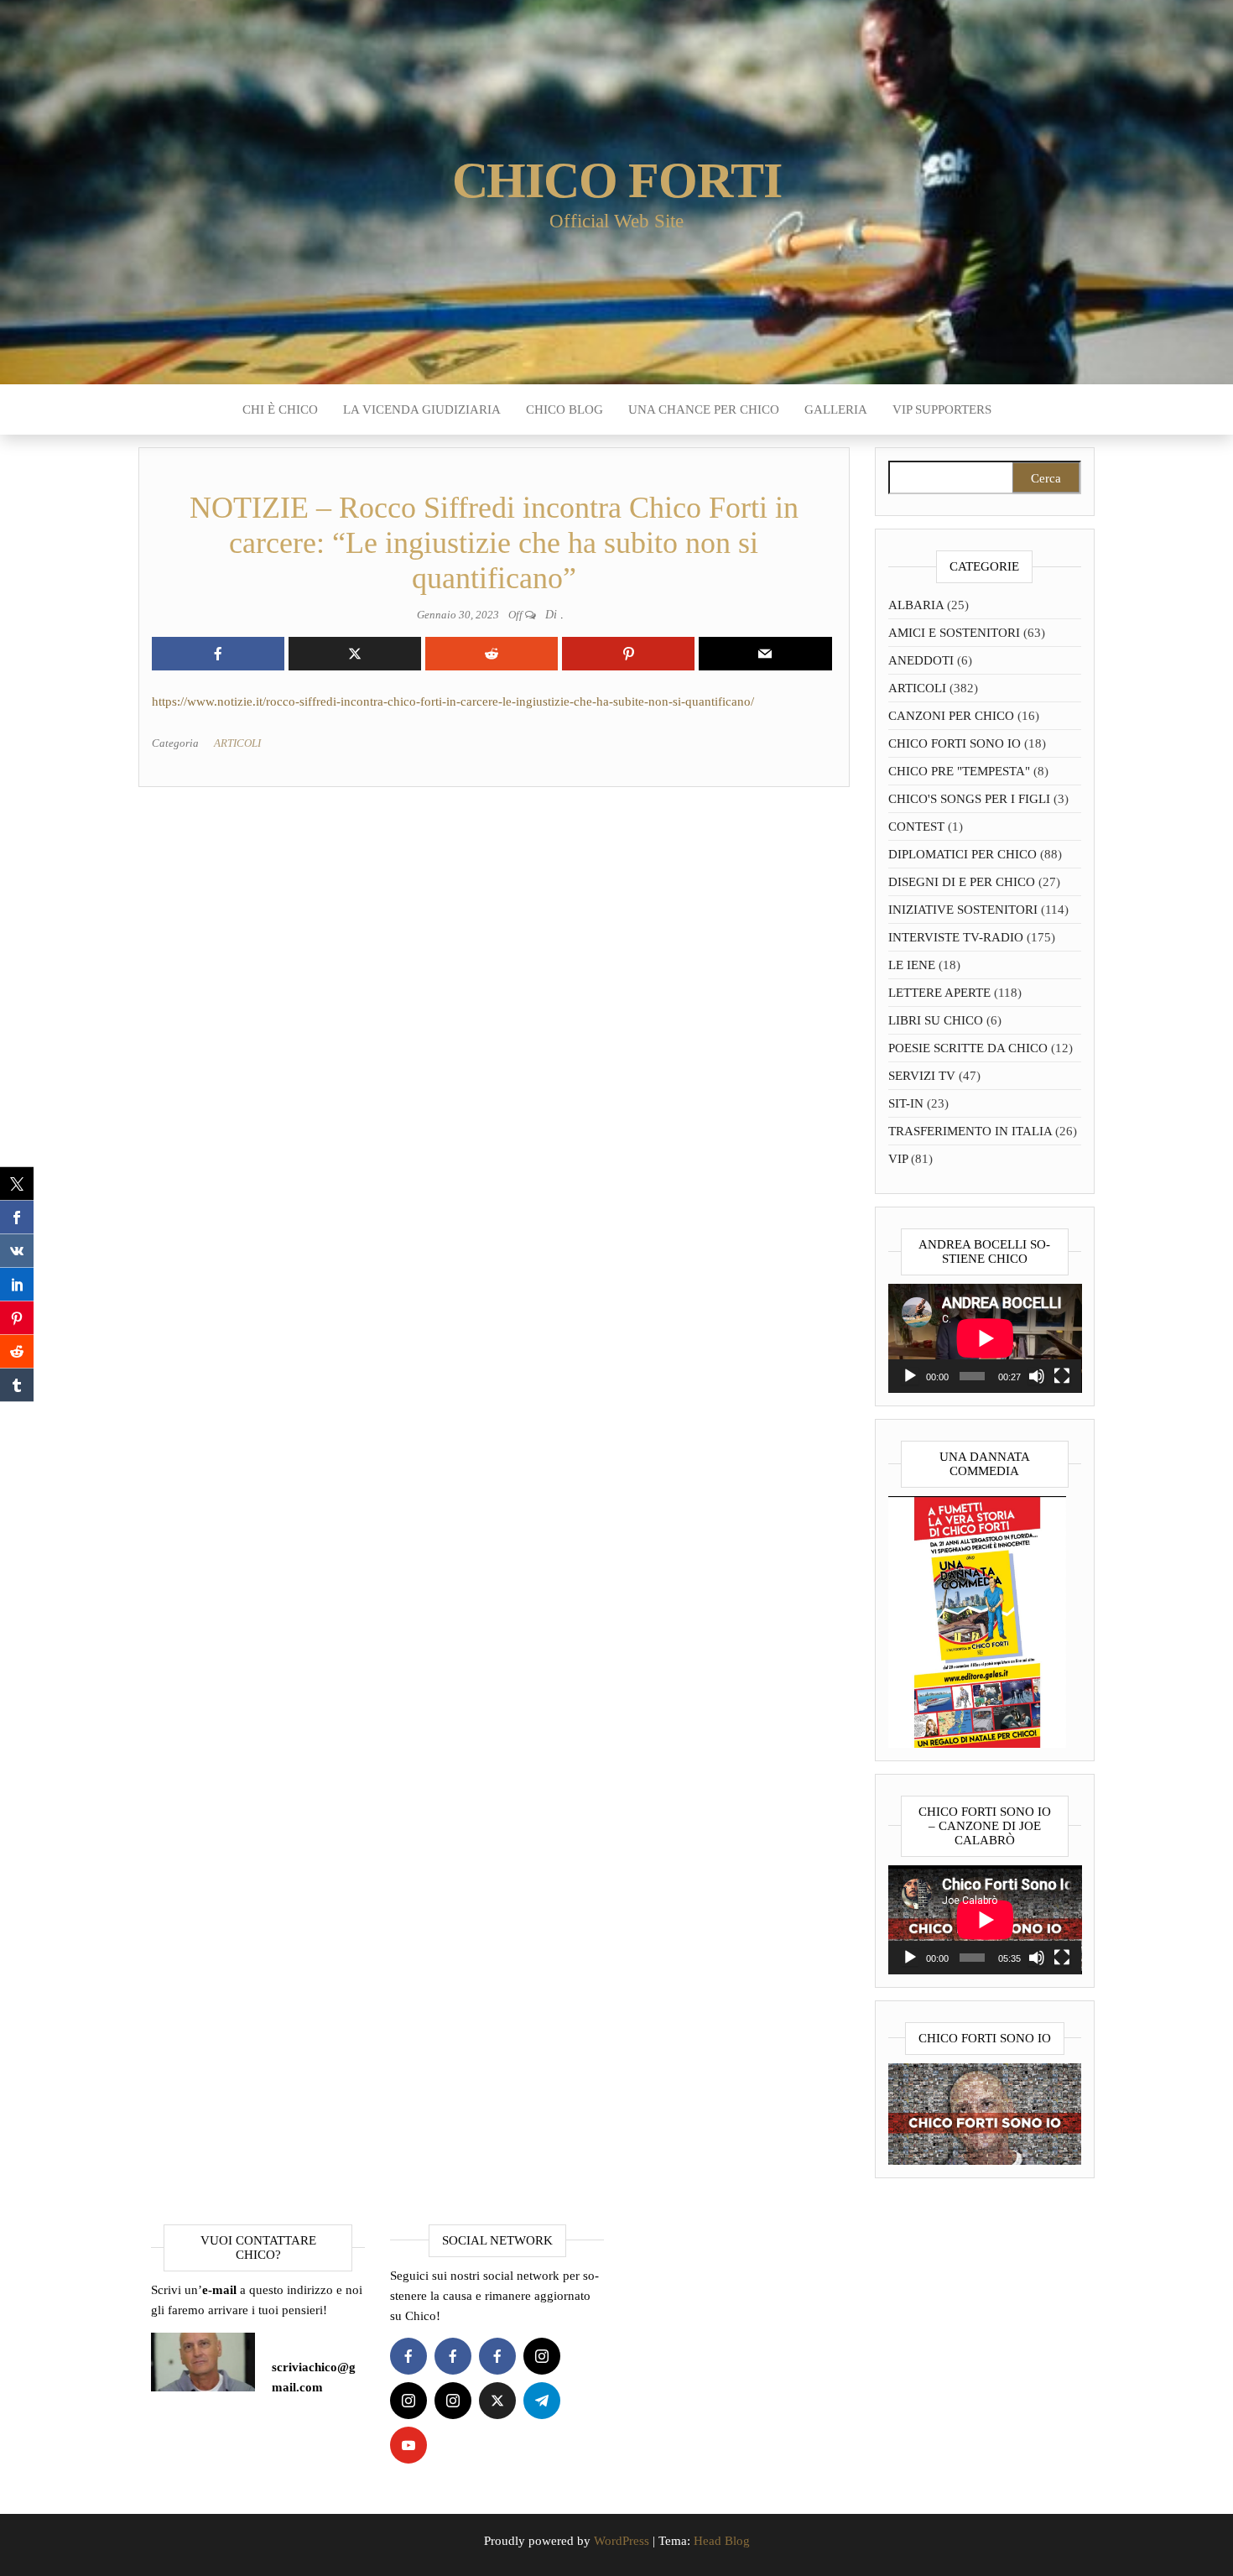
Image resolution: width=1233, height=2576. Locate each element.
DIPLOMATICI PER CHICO (962, 854)
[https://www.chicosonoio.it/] (985, 2113)
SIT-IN (906, 1103)
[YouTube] (408, 2445)
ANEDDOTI (921, 660)
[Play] (910, 1376)
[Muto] (1037, 1376)
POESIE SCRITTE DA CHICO (968, 1048)
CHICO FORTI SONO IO (955, 743)
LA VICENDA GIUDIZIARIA (422, 409)
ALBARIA (916, 605)
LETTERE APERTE (939, 993)
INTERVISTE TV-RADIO (956, 937)
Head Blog (722, 2541)
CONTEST (916, 827)
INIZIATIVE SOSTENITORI (963, 910)
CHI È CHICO (280, 409)
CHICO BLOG (564, 409)
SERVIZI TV (922, 1076)
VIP (898, 1159)
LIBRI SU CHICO (936, 1020)
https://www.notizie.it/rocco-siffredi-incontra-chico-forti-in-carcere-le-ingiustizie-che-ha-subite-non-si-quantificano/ (453, 701)
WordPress (622, 2541)
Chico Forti (617, 180)
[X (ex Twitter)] (497, 2401)
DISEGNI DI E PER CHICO (962, 882)
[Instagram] (542, 2356)
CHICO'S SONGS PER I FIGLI (969, 799)
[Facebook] (408, 2356)
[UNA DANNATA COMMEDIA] (977, 1620)
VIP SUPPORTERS (942, 409)
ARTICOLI (237, 743)
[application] (985, 1338)
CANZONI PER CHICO (951, 716)
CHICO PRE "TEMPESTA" (959, 771)
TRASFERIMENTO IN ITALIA (970, 1131)
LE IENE (912, 965)
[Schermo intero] (1062, 1376)
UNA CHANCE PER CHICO (704, 409)
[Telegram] (542, 2401)
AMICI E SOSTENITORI (954, 633)
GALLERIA (836, 409)
